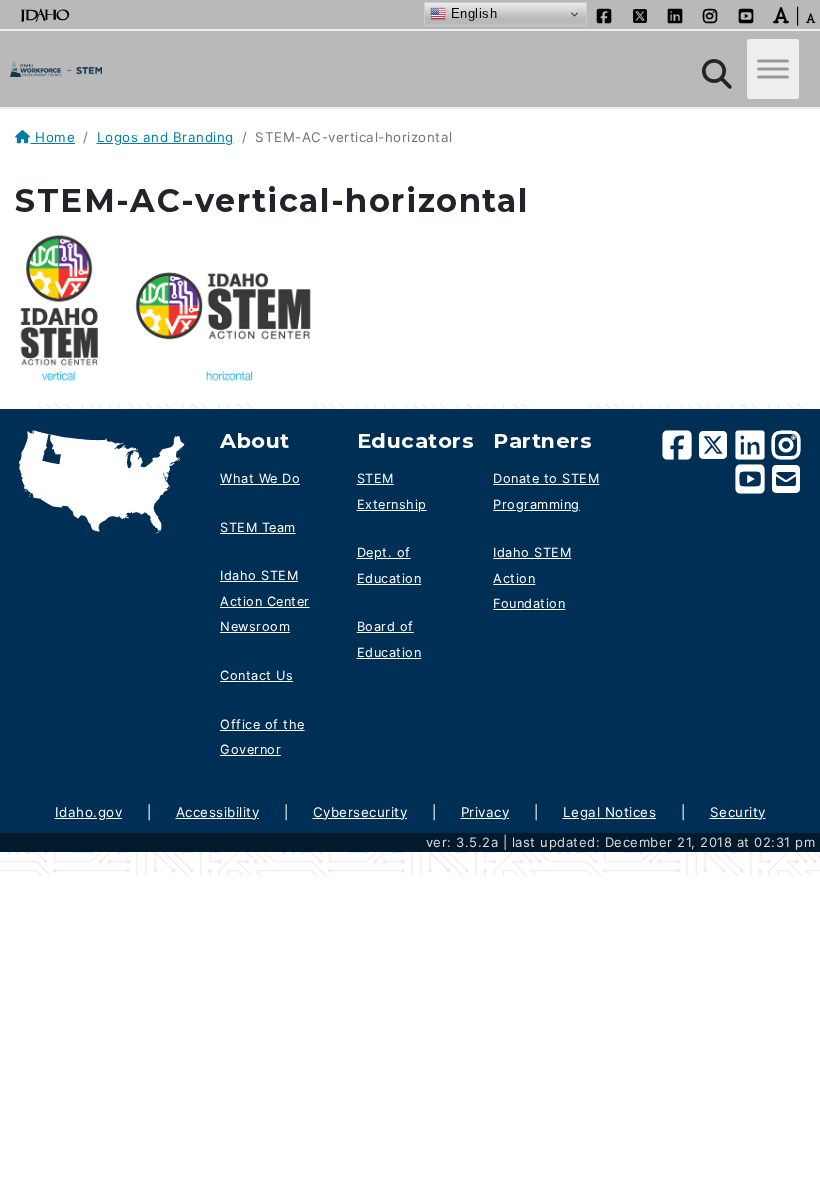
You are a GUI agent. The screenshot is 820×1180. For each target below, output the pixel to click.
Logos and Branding (165, 137)
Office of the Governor (262, 737)
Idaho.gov (89, 812)
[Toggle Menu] (773, 69)
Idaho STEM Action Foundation (532, 578)
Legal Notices (610, 812)
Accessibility (218, 812)
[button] (781, 14)
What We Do (260, 478)
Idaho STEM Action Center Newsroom (265, 601)
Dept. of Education (389, 565)
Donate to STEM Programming (546, 491)
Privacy (485, 812)
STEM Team (258, 527)
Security (738, 812)
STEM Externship (392, 491)
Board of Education (389, 639)
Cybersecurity (360, 812)
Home (53, 137)
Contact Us (256, 675)
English (471, 13)
